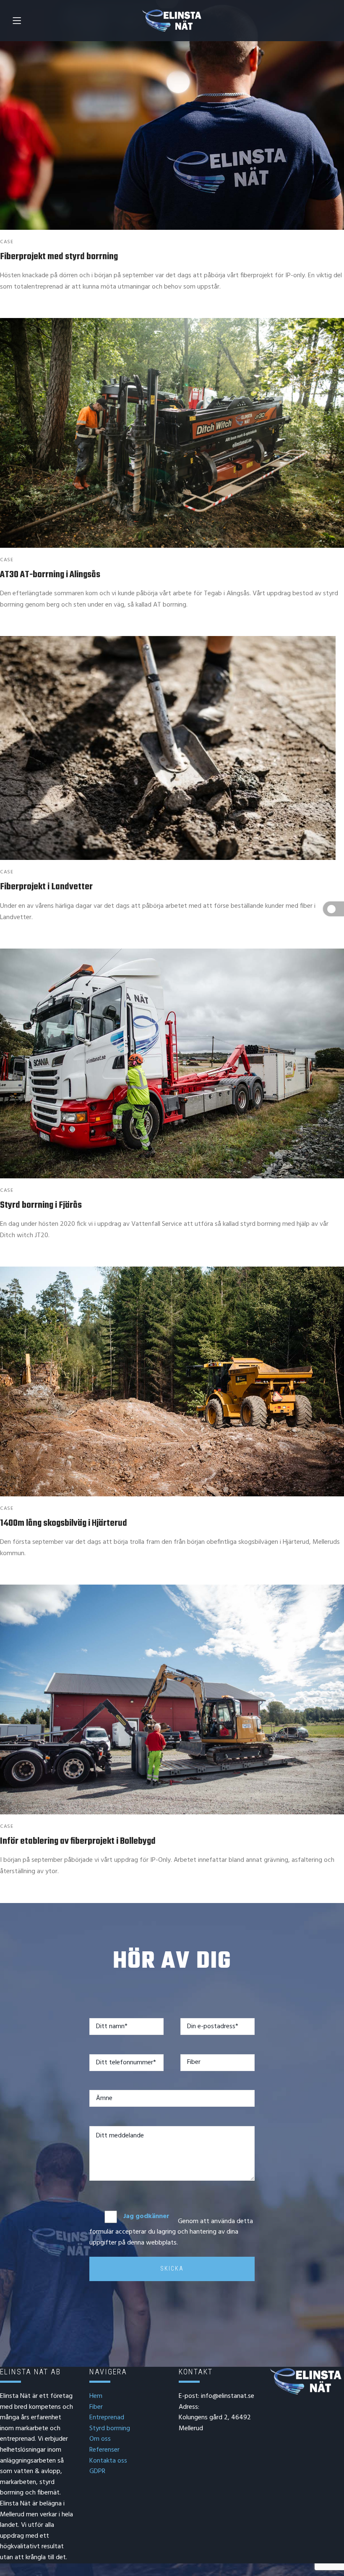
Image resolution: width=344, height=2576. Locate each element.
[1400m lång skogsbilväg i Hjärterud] (172, 1381)
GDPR (97, 2471)
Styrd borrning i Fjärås (41, 1205)
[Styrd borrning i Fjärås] (172, 1063)
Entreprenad (107, 2418)
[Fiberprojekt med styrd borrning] (172, 115)
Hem (96, 2396)
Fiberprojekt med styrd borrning (59, 257)
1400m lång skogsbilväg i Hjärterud (64, 1523)
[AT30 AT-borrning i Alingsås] (172, 433)
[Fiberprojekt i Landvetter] (172, 748)
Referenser (104, 2450)
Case (7, 242)
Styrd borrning (110, 2429)
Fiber (96, 2407)
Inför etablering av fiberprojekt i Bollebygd (78, 1841)
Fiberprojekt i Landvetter (46, 887)
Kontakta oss (108, 2461)
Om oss (100, 2439)
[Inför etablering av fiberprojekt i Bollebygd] (172, 1699)
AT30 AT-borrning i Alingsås (50, 575)
